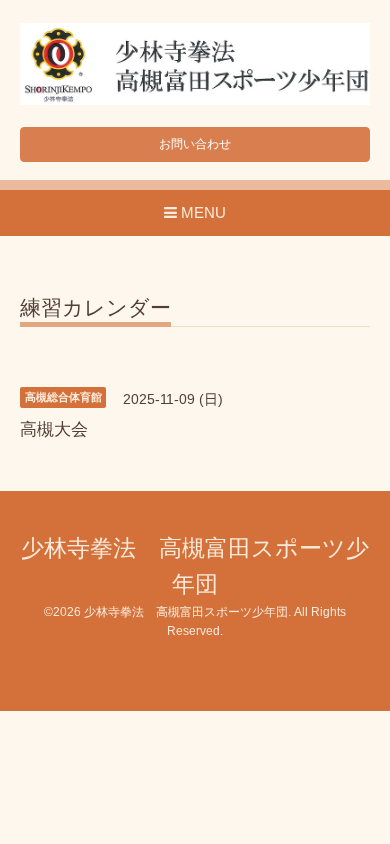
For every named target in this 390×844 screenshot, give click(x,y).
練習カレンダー (95, 308)
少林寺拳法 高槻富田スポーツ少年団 (186, 612)
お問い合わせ (195, 144)
